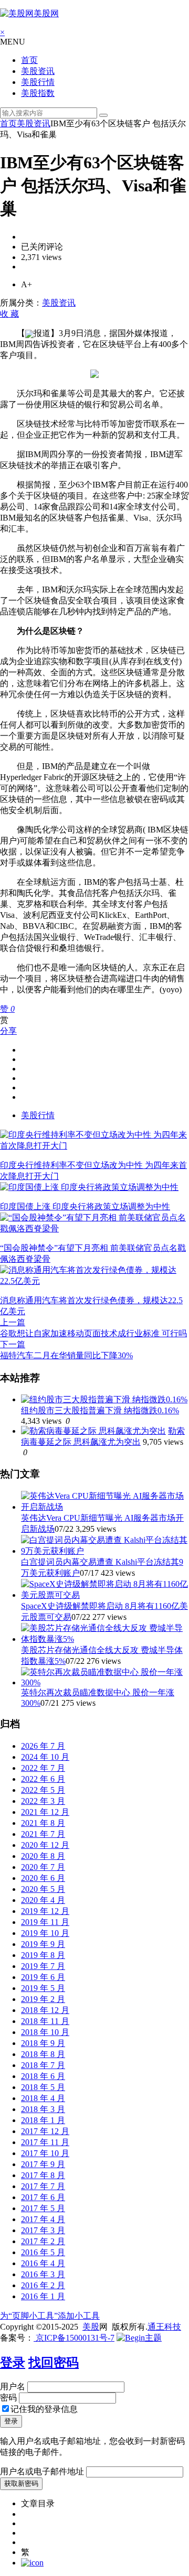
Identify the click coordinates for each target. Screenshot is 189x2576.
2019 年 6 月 (43, 1977)
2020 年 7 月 (43, 1867)
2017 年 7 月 (43, 2186)
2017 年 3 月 (43, 2230)
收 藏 (9, 314)
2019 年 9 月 (43, 1944)
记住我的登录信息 (44, 2409)
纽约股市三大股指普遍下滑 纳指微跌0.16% (100, 1410)
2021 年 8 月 (43, 1823)
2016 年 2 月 (43, 2285)
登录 (13, 2363)
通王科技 (164, 2327)
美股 (91, 2327)
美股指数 (38, 93)
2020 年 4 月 (43, 1900)
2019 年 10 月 (45, 1933)
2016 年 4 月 (43, 2263)
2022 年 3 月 (43, 1801)
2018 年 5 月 (43, 2087)
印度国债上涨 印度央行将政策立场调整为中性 (85, 1206)
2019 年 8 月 (43, 1955)
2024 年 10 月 (45, 1757)
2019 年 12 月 (45, 1911)
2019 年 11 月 (45, 1922)
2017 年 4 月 (43, 2219)
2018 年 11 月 (45, 2021)
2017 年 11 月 (45, 2142)
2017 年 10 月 (45, 2153)
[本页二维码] (32, 2563)
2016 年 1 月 (43, 2296)
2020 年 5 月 (43, 1889)
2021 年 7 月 (43, 1834)
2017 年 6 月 (43, 2197)
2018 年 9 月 (43, 2043)
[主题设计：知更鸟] (139, 2338)
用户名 (13, 2386)
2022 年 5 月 (43, 1790)
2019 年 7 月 (43, 1966)
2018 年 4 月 (43, 2098)
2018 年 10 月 (45, 2032)
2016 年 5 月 (43, 2252)
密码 (8, 2398)
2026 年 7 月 (43, 1746)
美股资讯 (38, 71)
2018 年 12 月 (45, 2010)
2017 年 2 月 (43, 2241)
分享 (8, 1031)
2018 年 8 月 (43, 2054)
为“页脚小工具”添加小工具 (50, 2316)
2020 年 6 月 (43, 1878)
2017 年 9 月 (43, 2164)
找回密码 (54, 2363)
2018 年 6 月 (43, 2076)
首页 (29, 60)
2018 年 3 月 (43, 2109)
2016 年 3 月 (43, 2274)
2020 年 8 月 (43, 1856)
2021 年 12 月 (45, 1812)
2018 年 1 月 (43, 2120)
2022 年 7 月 (43, 1768)
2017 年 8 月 (43, 2175)
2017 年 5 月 (43, 2208)
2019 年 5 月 (43, 1988)
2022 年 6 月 (43, 1779)
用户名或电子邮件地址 (42, 2471)
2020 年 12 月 (45, 1845)
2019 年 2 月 (43, 1999)
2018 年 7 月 (43, 2065)
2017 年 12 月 (45, 2131)
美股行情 (38, 82)
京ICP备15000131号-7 (74, 2338)
